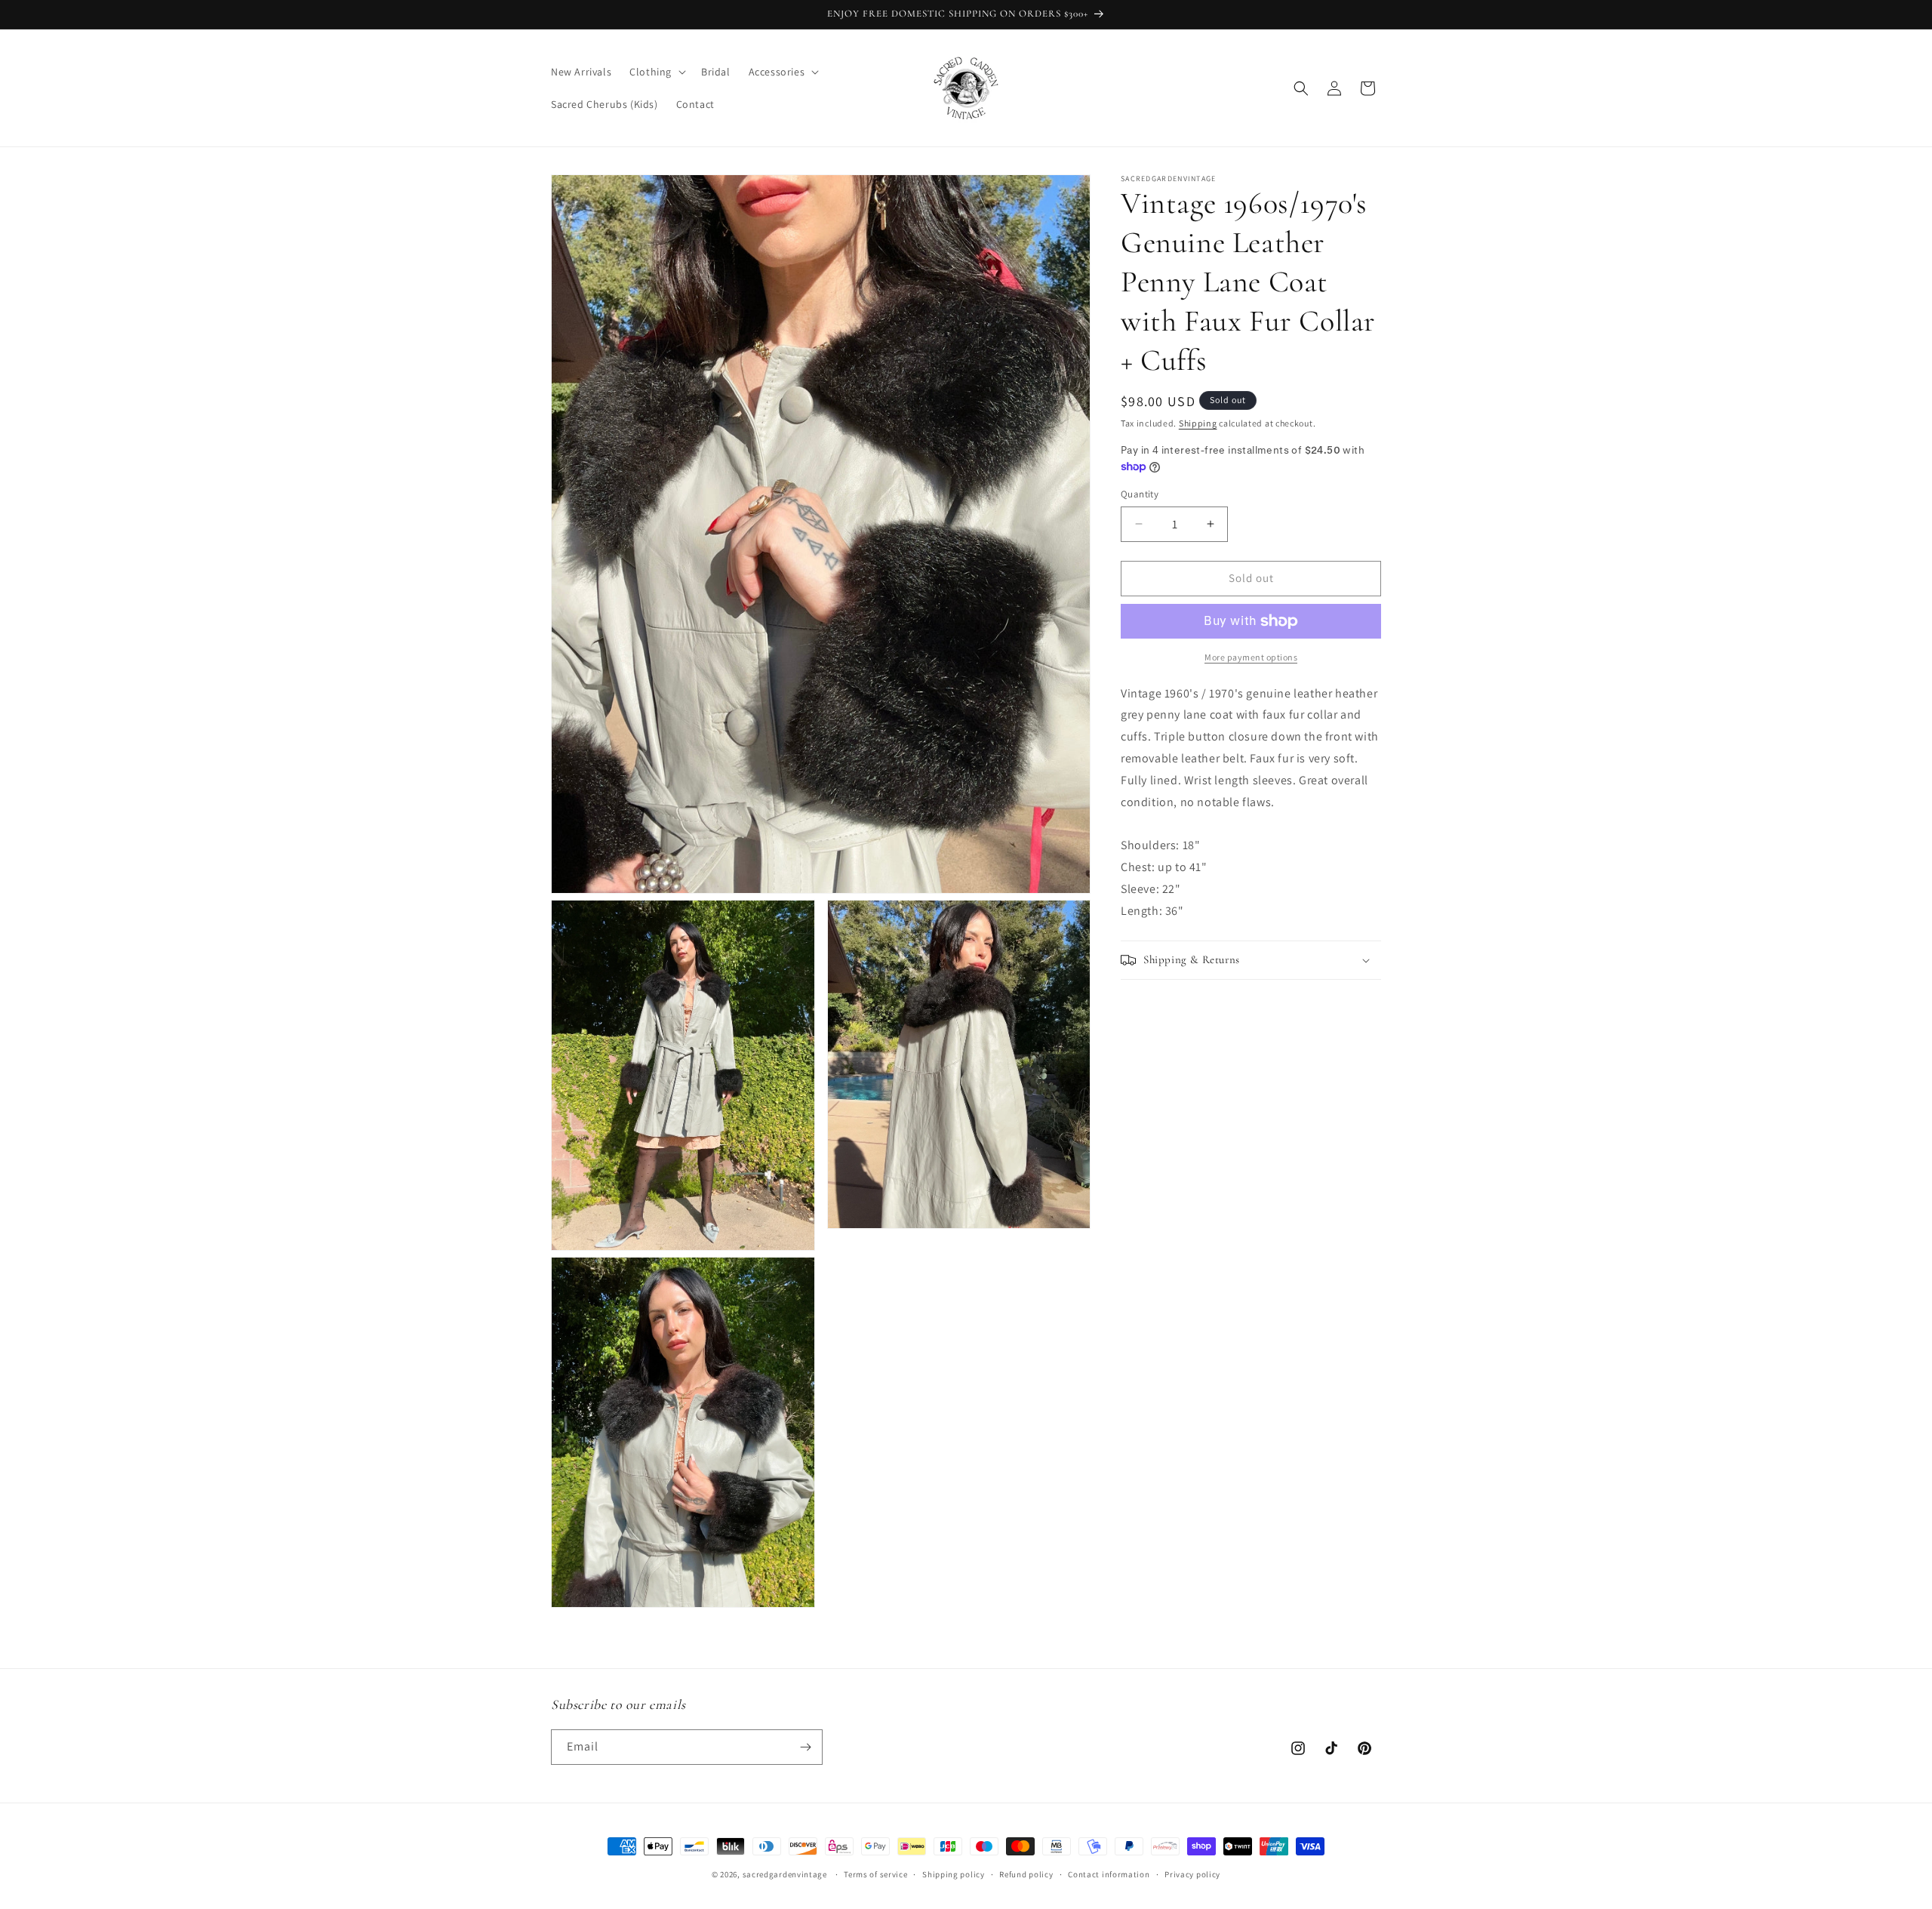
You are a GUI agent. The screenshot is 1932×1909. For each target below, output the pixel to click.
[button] (656, 72)
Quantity (1140, 494)
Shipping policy (954, 1874)
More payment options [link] (1251, 657)
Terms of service (875, 1874)
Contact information (1109, 1874)
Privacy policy (1192, 1874)
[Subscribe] (805, 1747)
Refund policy (1026, 1874)
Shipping (1198, 423)
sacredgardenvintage (785, 1874)
